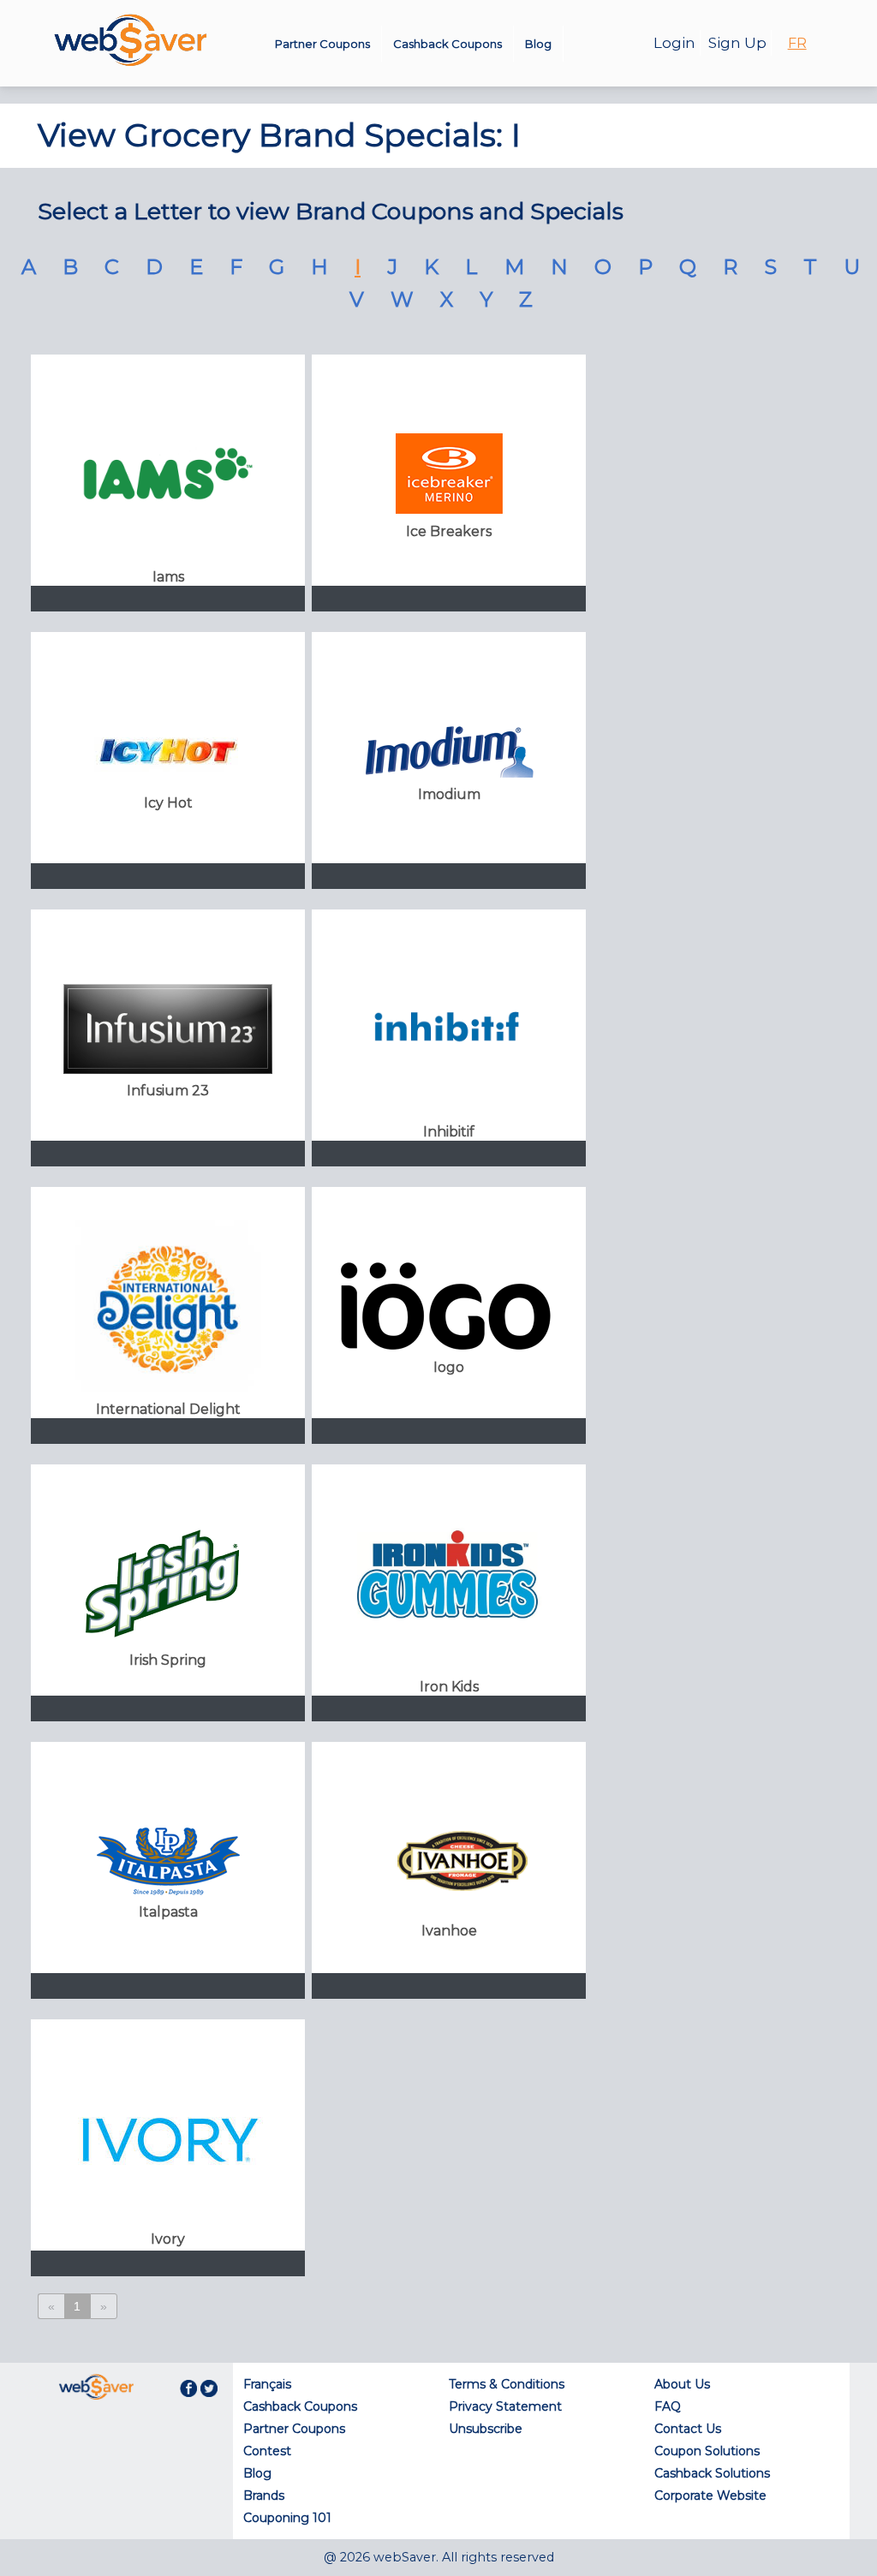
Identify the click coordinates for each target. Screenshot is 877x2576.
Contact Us (688, 2429)
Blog (538, 44)
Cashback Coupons (447, 44)
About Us (682, 2384)
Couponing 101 (287, 2518)
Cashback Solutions (712, 2473)
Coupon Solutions (707, 2451)
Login (674, 43)
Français (267, 2384)
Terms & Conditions (507, 2384)
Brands (264, 2495)
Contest (267, 2451)
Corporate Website (710, 2495)
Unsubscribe (486, 2429)
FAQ (668, 2406)
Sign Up (737, 43)
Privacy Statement (505, 2406)
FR (797, 43)
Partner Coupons (322, 44)
